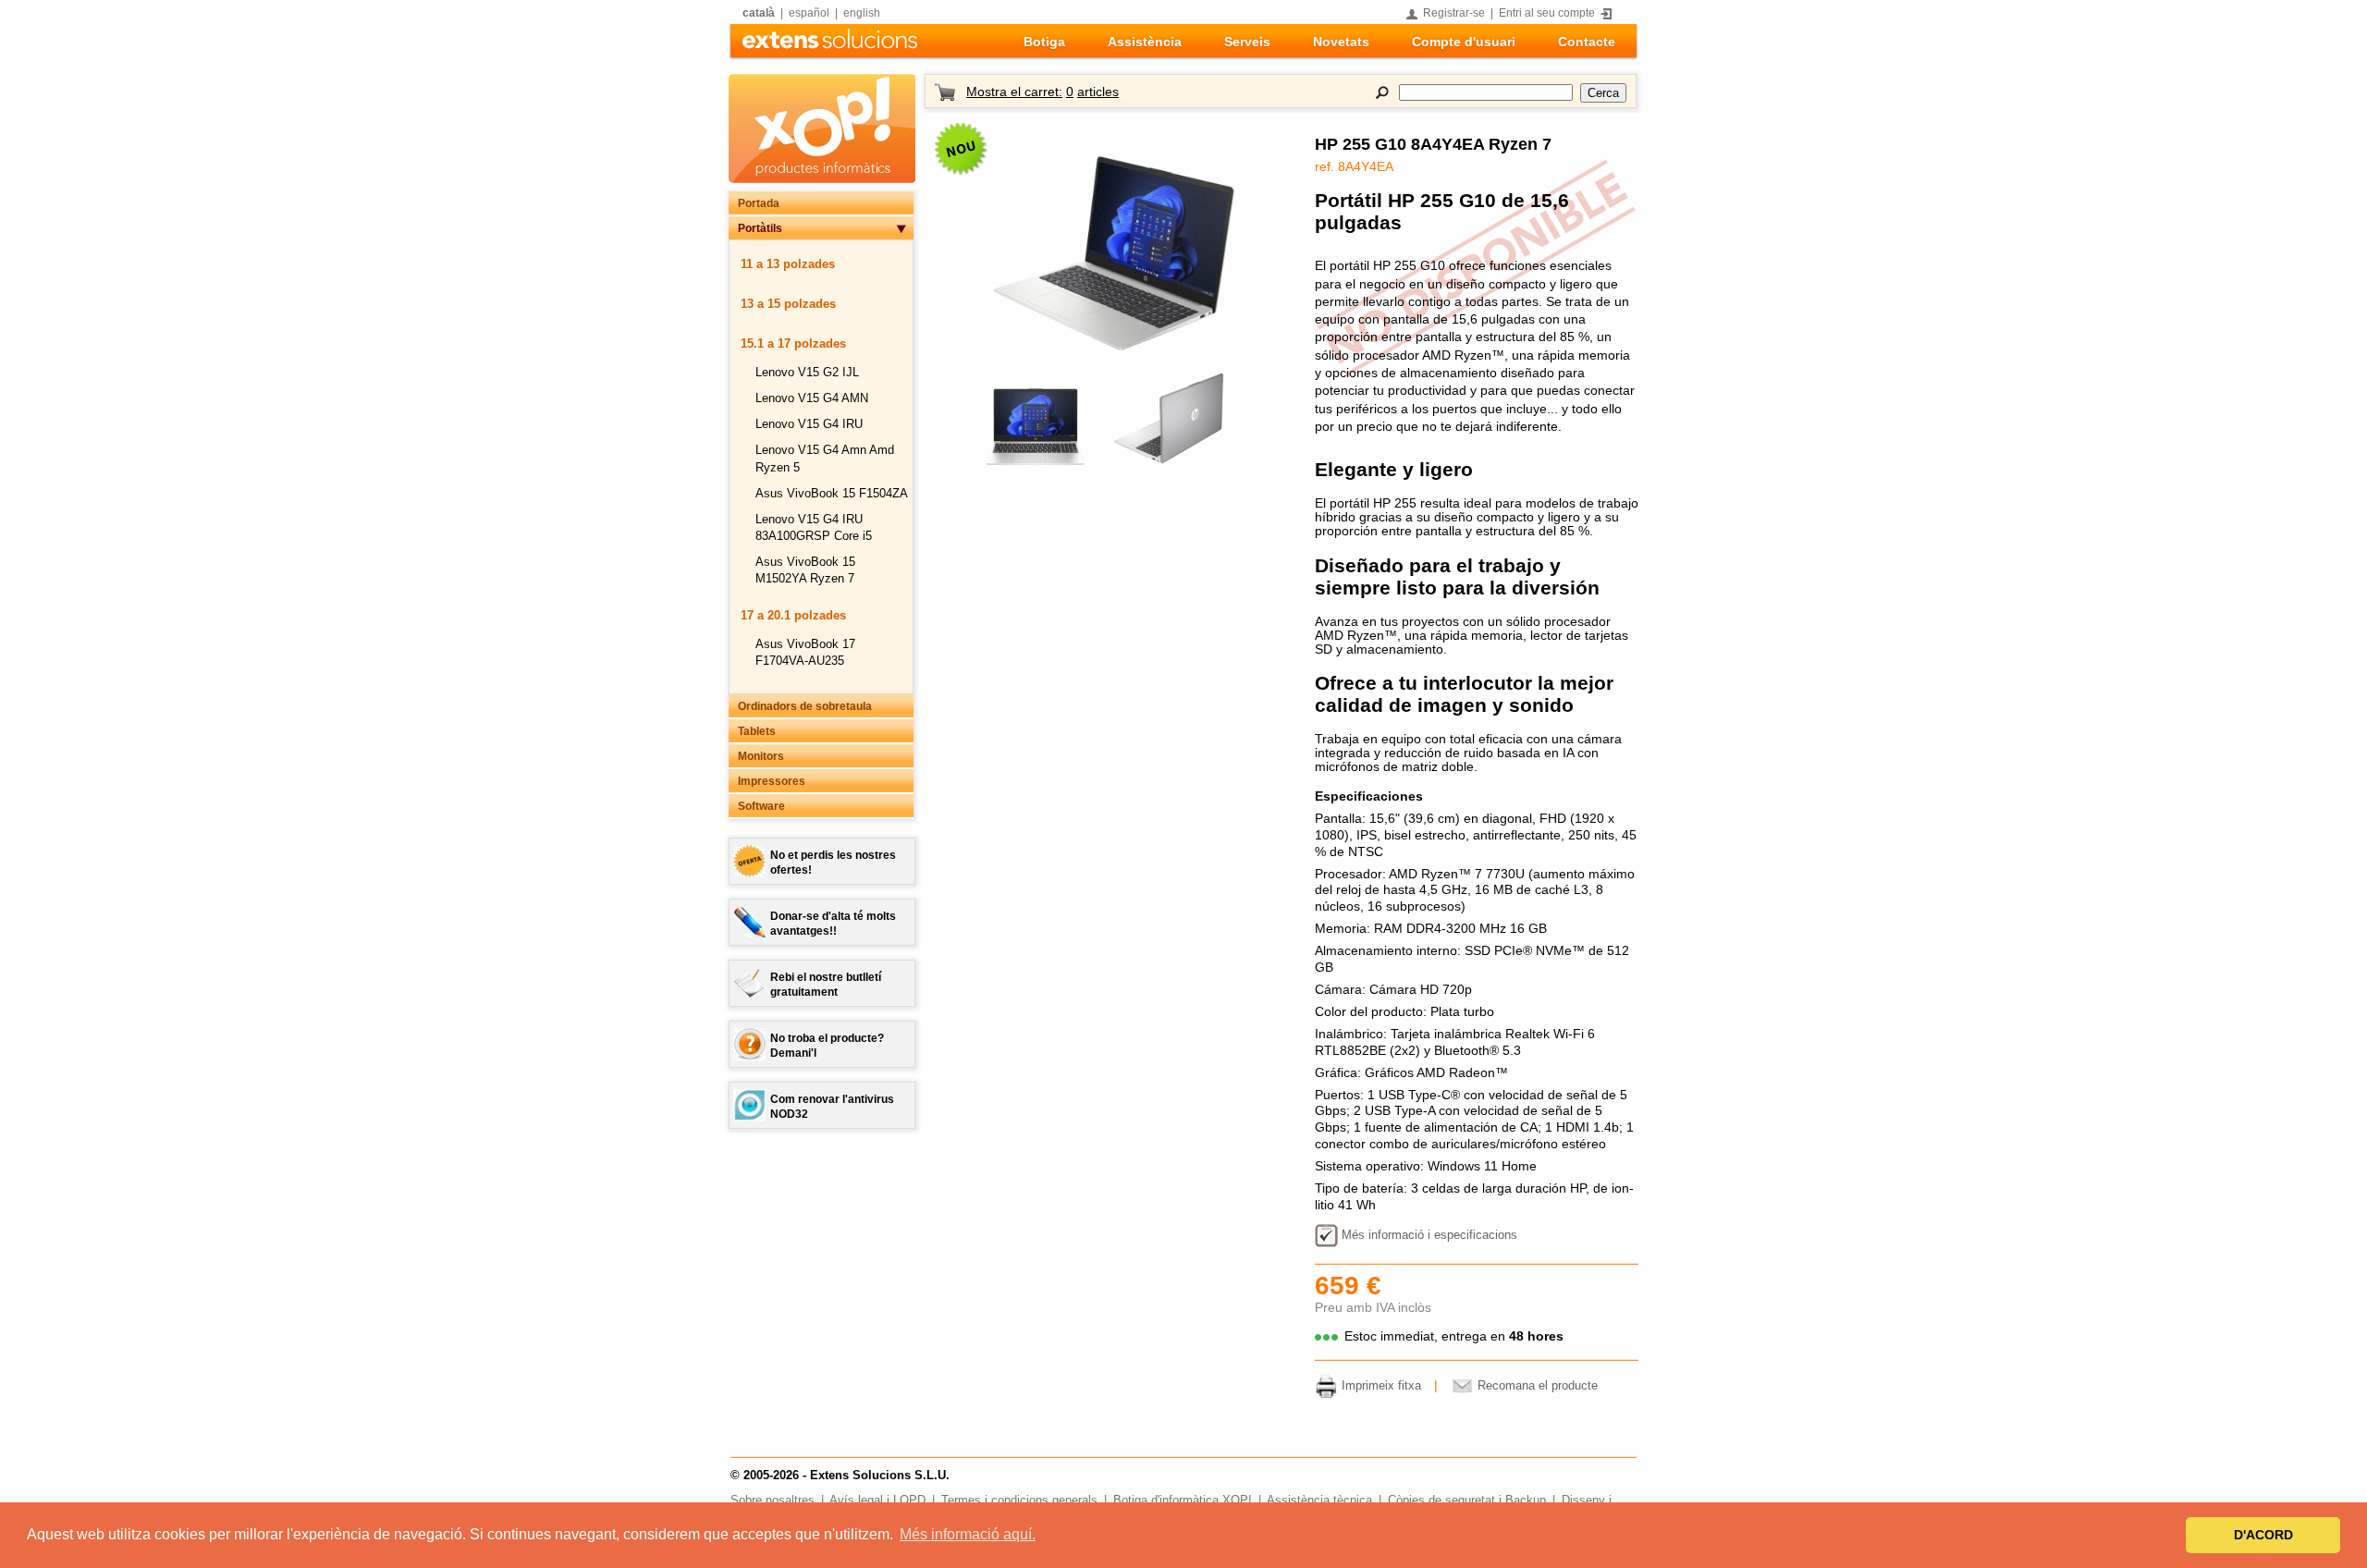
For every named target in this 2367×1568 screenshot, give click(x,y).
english (862, 13)
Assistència (1145, 42)
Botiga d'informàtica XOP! (1183, 1501)
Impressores (772, 781)
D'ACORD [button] (2263, 1535)
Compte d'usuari (1464, 42)
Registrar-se (1454, 13)
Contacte (1587, 42)
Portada (759, 203)
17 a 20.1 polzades (793, 615)
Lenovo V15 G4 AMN (812, 398)
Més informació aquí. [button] (968, 1534)
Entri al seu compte (1547, 13)
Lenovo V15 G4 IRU (809, 424)
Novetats (1341, 42)
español (809, 13)
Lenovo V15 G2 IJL (807, 372)
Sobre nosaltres (773, 1501)
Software (761, 806)
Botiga (1044, 42)
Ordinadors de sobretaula (805, 706)
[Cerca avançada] (1382, 92)
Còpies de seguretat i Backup (1467, 1501)
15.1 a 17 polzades (793, 343)
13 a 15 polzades (788, 304)
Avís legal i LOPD (877, 1501)
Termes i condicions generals (1019, 1501)
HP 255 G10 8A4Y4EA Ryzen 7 (1433, 144)
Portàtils (760, 228)
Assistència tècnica (1319, 1501)
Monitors (761, 756)
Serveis (1247, 42)
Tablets (757, 731)
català (759, 13)
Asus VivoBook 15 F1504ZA (832, 493)
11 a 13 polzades (788, 264)
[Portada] (830, 44)
